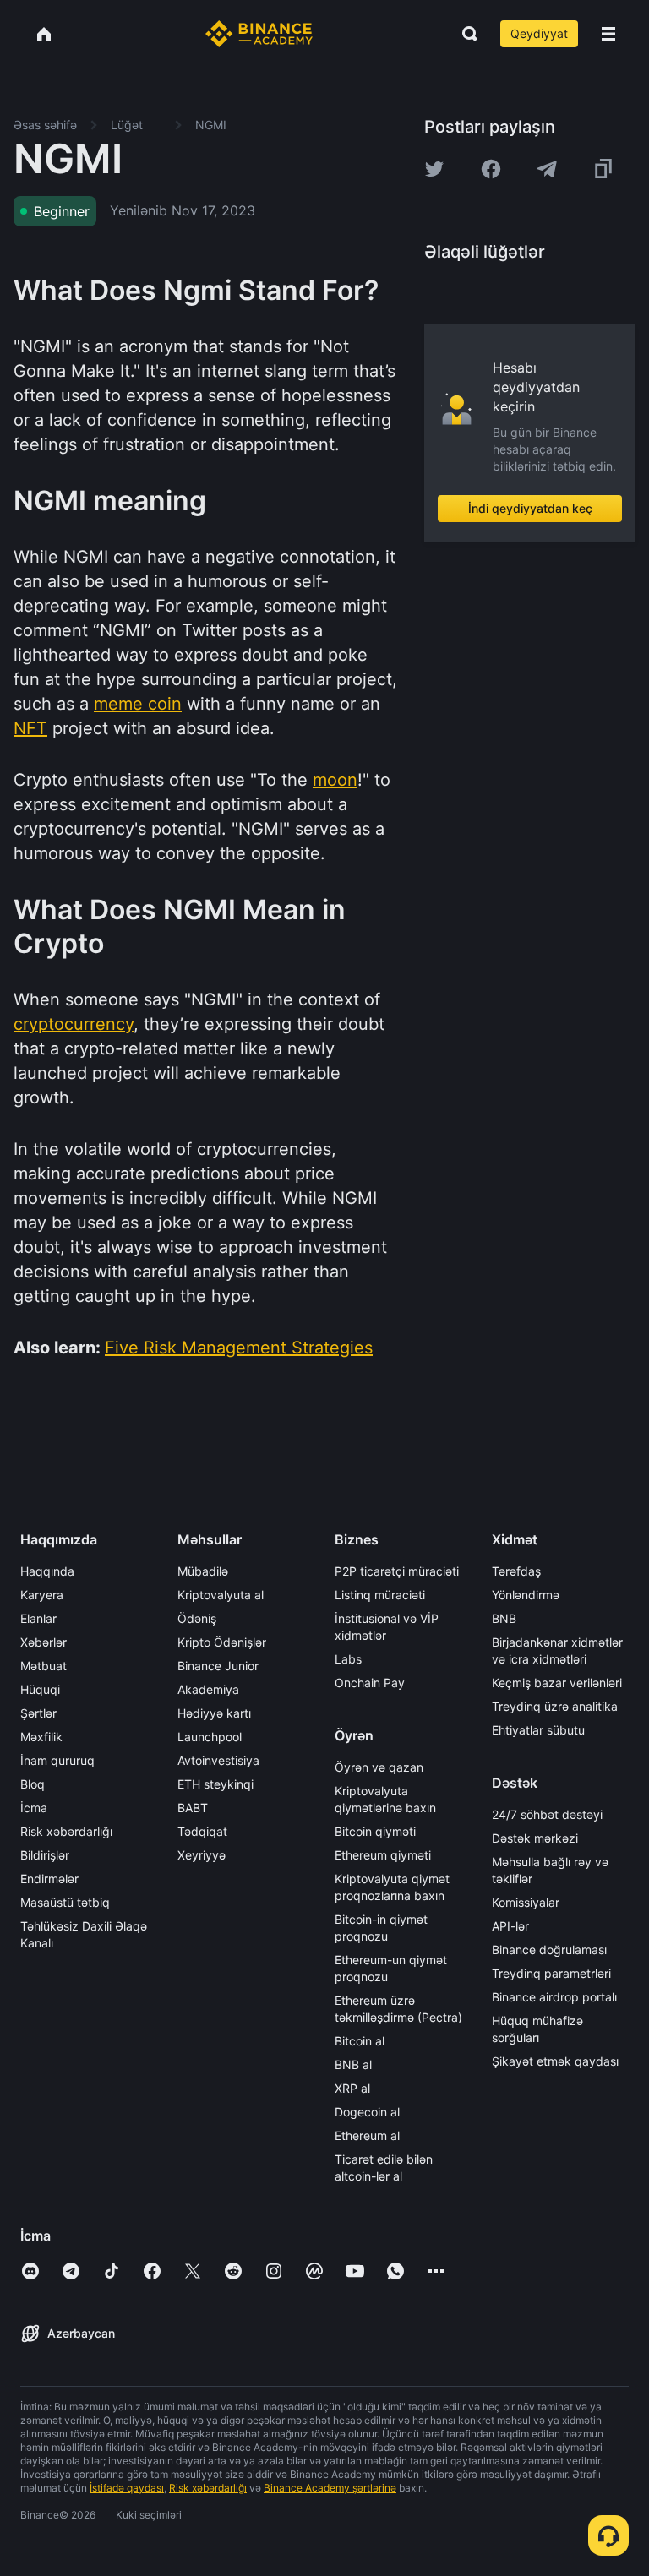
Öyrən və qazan (379, 1767)
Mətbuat (44, 1666)
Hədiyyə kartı (214, 1713)
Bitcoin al (360, 2041)
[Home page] (259, 34)
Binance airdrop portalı (554, 1997)
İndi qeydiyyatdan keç (530, 508)
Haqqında (47, 1571)
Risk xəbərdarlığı (66, 1831)
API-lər (510, 1926)
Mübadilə (203, 1571)
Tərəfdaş (516, 1571)
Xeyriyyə (202, 1855)
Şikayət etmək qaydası (555, 2061)
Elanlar (38, 1618)
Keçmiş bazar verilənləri (557, 1683)
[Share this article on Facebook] (491, 169)
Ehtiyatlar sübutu (538, 1730)
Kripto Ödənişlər (222, 1642)
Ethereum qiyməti (383, 1855)
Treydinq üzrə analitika (555, 1706)
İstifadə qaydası (127, 2488)
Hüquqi (40, 1689)
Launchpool (210, 1737)
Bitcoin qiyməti (375, 1831)
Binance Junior (218, 1666)
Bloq (33, 1784)
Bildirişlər (45, 1855)
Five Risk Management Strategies (239, 1348)
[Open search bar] (465, 34)
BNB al (353, 2064)
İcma (34, 1808)
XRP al (352, 2088)
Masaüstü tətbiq (65, 1902)
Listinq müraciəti (380, 1595)
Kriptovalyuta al (221, 1595)
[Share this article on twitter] (434, 169)
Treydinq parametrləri (551, 1973)
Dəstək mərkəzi (535, 1838)
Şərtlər (38, 1713)
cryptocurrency (74, 1024)
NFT (30, 728)
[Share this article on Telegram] (547, 169)
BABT (193, 1808)
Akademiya (208, 1689)
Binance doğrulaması (549, 1950)
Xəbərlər (44, 1642)
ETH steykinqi (215, 1784)
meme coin (138, 704)
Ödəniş (197, 1618)
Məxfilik (41, 1737)
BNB (504, 1618)
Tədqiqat (202, 1831)
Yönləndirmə (526, 1595)
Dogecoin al (367, 2112)
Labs (348, 1659)
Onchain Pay (370, 1683)
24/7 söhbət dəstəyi (547, 1814)
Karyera (42, 1595)
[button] (608, 34)
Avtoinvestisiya (218, 1760)
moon (335, 780)
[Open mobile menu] (608, 34)
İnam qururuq (57, 1760)
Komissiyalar (526, 1902)
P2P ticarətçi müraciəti (397, 1571)
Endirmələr (49, 1879)
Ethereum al (367, 2135)
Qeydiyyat (539, 33)
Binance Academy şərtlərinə (330, 2488)
